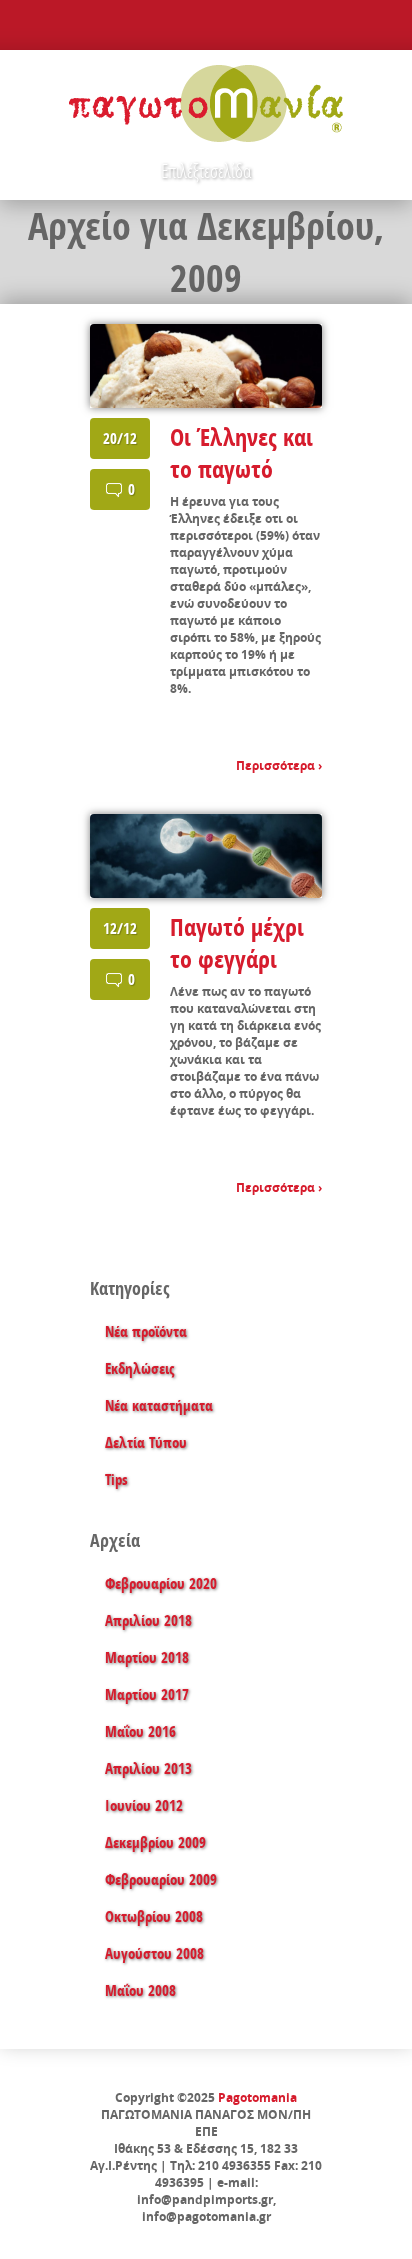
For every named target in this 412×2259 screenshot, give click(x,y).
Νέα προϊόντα (146, 1331)
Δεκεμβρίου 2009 (155, 1842)
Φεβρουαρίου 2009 (161, 1879)
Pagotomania (257, 2097)
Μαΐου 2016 (140, 1731)
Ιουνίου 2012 (144, 1805)
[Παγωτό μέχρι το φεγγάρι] (206, 856)
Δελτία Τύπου (146, 1442)
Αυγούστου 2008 (154, 1953)
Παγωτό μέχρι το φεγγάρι (237, 943)
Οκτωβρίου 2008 (154, 1916)
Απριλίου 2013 (148, 1768)
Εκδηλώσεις (139, 1368)
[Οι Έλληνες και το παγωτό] (206, 366)
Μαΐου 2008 (140, 1990)
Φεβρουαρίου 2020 (161, 1583)
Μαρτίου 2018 (147, 1657)
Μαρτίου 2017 (147, 1694)
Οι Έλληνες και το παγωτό (241, 453)
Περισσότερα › (279, 765)
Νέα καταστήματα (159, 1405)
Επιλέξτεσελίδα (206, 170)
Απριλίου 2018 (148, 1620)
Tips (116, 1479)
